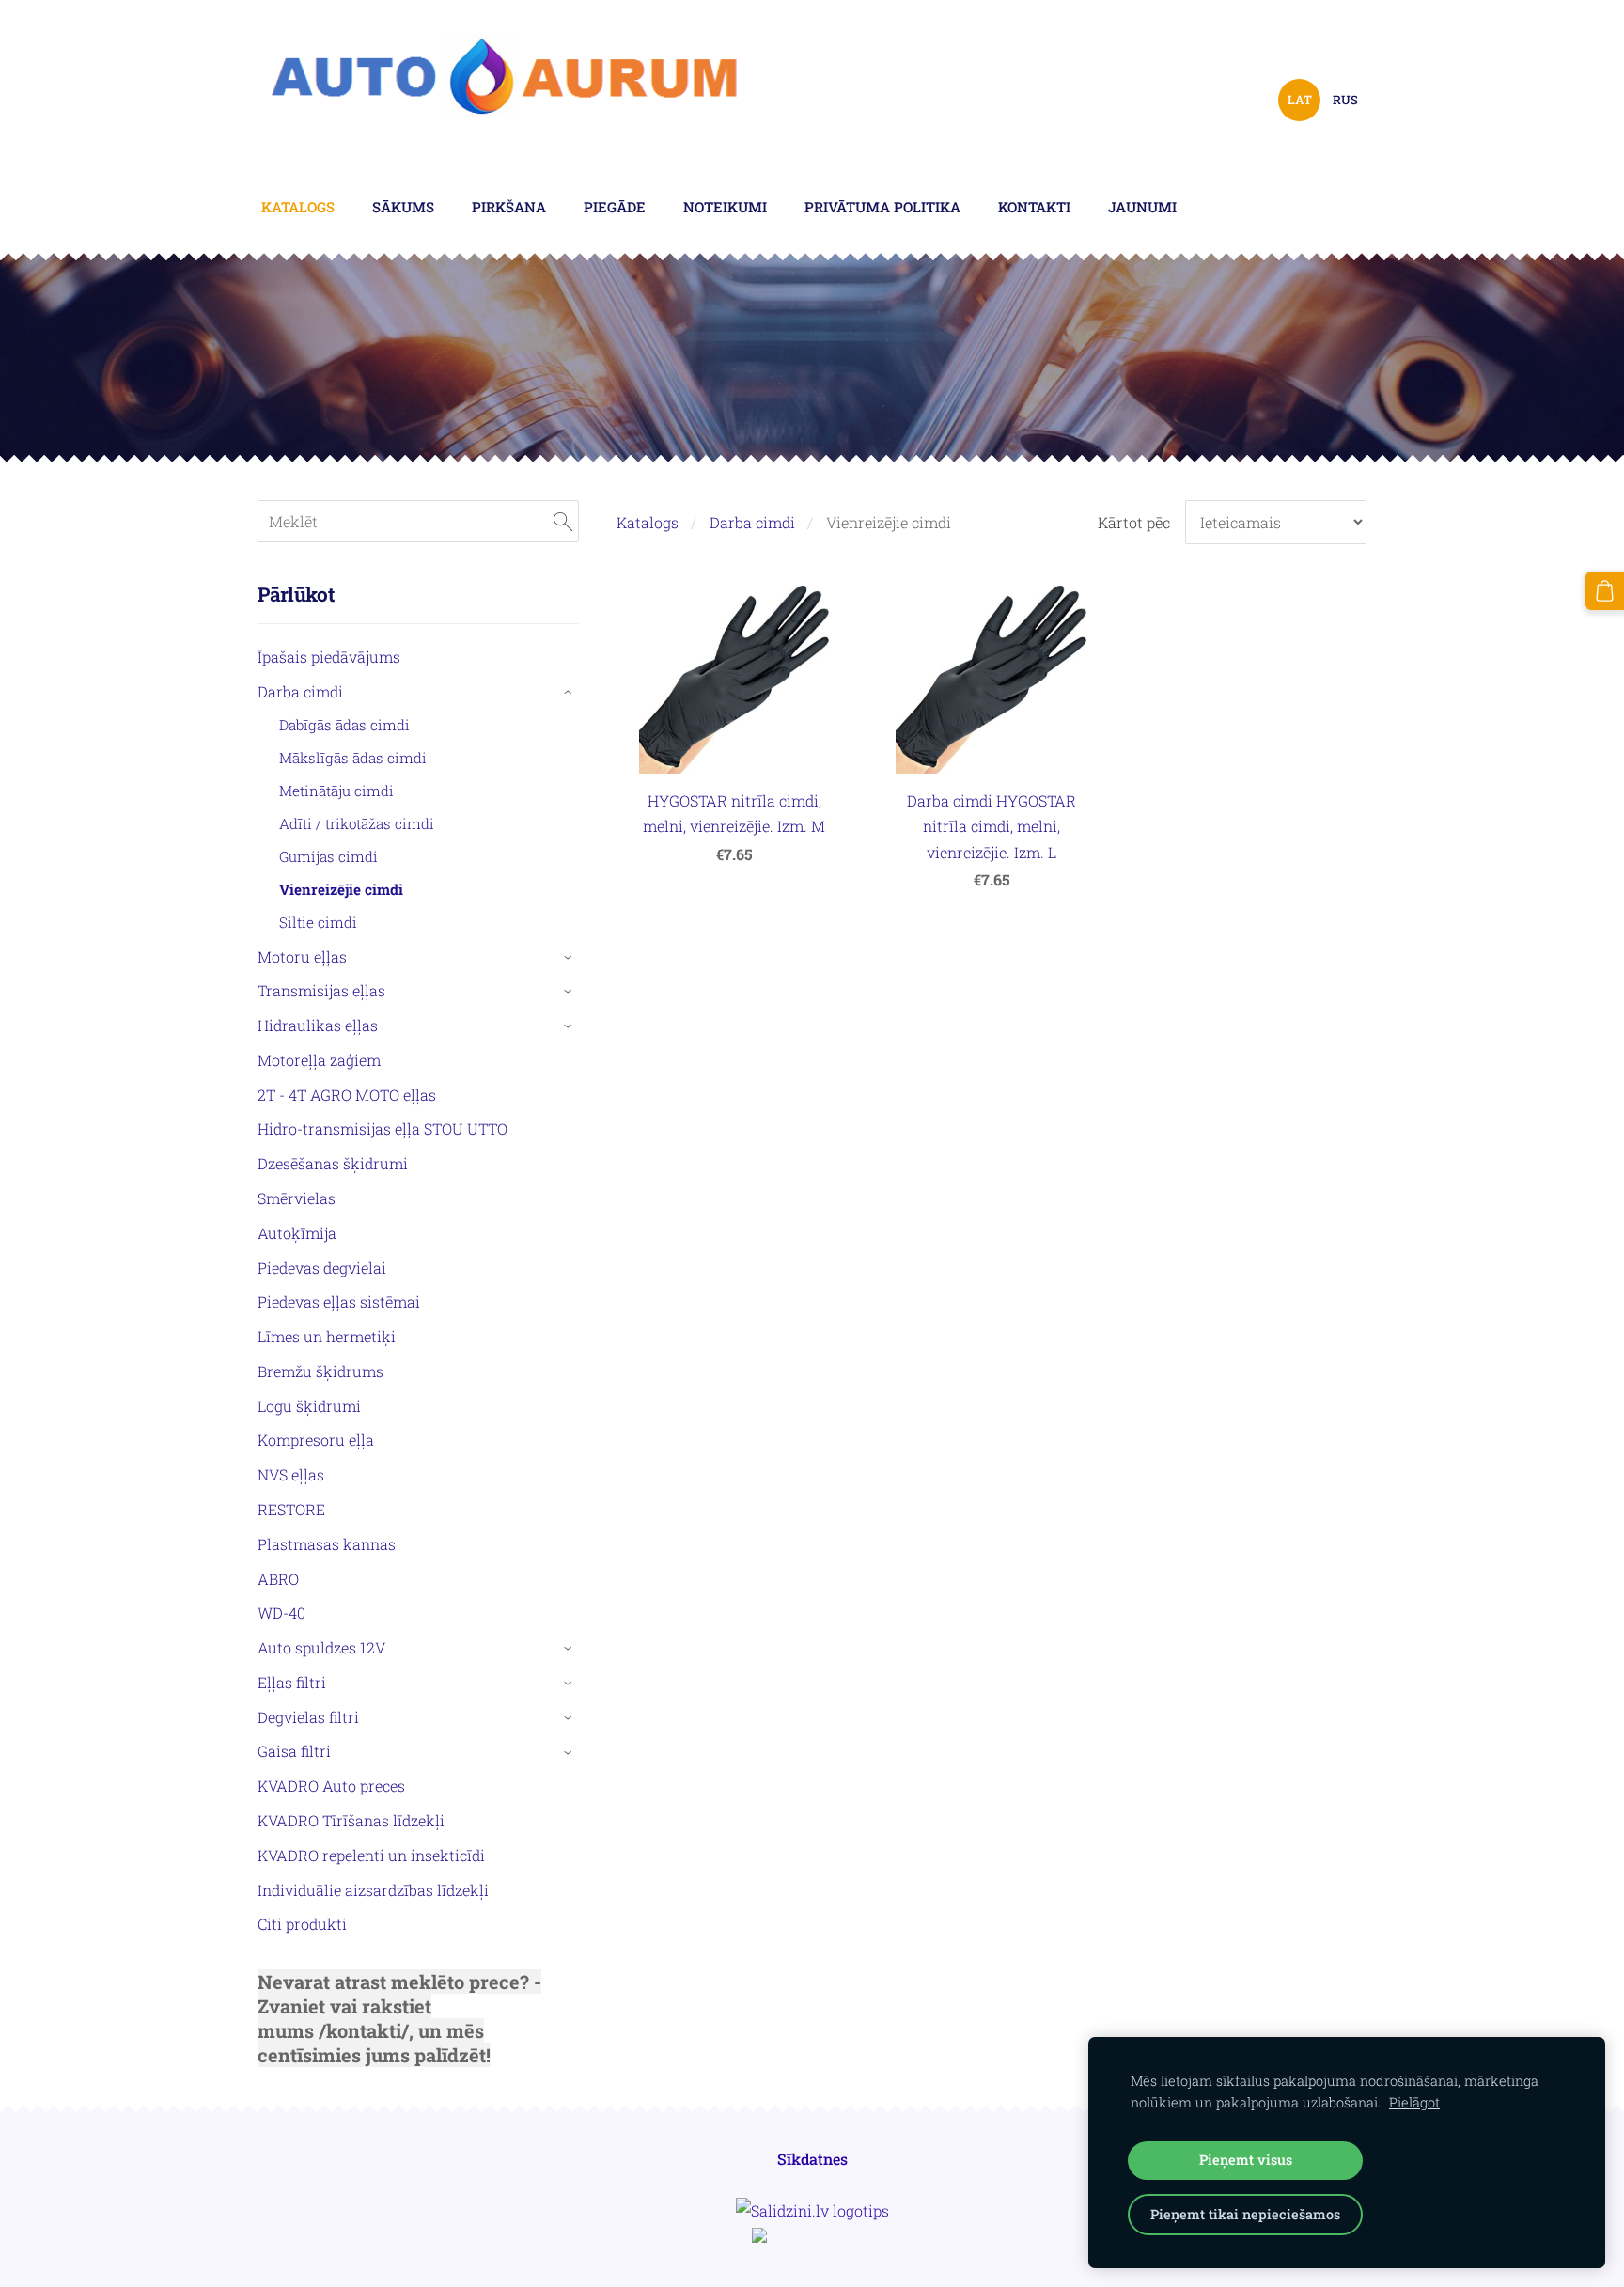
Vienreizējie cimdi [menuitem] (341, 889)
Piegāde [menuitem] (615, 207)
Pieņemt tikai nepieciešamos (1245, 2214)
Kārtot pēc (1134, 522)
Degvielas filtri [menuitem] (308, 1717)
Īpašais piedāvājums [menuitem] (329, 657)
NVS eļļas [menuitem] (291, 1474)
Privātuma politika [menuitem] (882, 207)
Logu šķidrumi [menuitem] (309, 1406)
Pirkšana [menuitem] (509, 207)
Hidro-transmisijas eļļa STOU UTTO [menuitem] (383, 1128)
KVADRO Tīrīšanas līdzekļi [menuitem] (351, 1820)
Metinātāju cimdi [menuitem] (336, 791)
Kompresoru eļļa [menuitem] (316, 1440)
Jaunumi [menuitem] (1142, 207)
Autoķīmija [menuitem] (297, 1233)
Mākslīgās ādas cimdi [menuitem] (353, 758)
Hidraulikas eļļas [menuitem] (318, 1025)
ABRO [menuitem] (278, 1579)
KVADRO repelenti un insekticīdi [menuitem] (371, 1855)
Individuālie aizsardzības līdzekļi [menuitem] (373, 1890)
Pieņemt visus (1246, 2160)
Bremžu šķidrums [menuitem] (320, 1371)
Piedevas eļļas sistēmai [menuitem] (339, 1301)
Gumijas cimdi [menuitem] (328, 856)
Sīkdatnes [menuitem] (812, 2159)
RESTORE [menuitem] (291, 1509)
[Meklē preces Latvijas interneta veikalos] (812, 2237)
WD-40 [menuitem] (281, 1613)
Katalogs (648, 522)
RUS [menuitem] (1345, 100)
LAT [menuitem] (1300, 100)
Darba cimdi (752, 522)
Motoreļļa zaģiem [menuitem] (319, 1060)
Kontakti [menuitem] (1034, 207)
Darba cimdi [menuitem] (300, 691)
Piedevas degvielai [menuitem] (322, 1268)
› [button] (570, 692)
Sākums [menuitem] (403, 207)
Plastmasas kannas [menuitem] (327, 1544)
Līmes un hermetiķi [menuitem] (327, 1336)
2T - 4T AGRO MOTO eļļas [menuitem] (347, 1095)
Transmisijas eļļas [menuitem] (321, 990)
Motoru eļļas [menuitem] (302, 956)
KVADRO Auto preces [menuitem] (331, 1786)
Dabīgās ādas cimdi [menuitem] (344, 725)
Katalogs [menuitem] (298, 207)
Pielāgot (1414, 2102)
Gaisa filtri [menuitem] (294, 1751)
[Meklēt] (563, 521)
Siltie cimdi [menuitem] (318, 922)
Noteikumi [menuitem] (725, 207)
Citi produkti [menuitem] (302, 1924)
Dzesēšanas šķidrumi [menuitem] (333, 1163)
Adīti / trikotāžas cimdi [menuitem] (357, 823)
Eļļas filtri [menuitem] (292, 1682)
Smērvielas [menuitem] (297, 1198)
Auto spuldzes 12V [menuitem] (321, 1647)
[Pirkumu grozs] (1605, 591)
